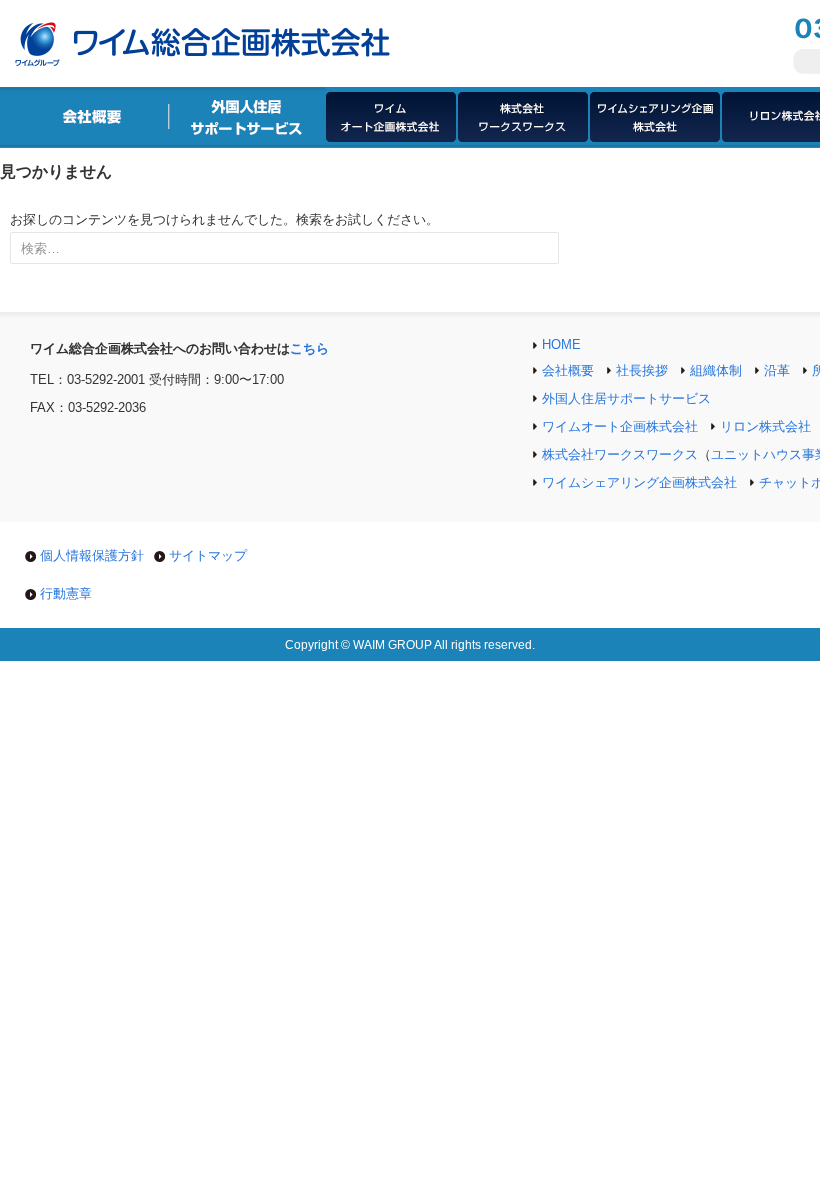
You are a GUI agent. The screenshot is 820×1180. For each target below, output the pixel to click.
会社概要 (568, 370)
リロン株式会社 (765, 426)
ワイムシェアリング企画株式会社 (639, 482)
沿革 (777, 370)
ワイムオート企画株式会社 (620, 426)
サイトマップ (208, 555)
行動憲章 (66, 593)
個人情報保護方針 (92, 555)
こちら (309, 348)
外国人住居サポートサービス (626, 398)
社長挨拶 (642, 370)
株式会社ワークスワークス (620, 454)
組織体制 (716, 370)
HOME (561, 344)
